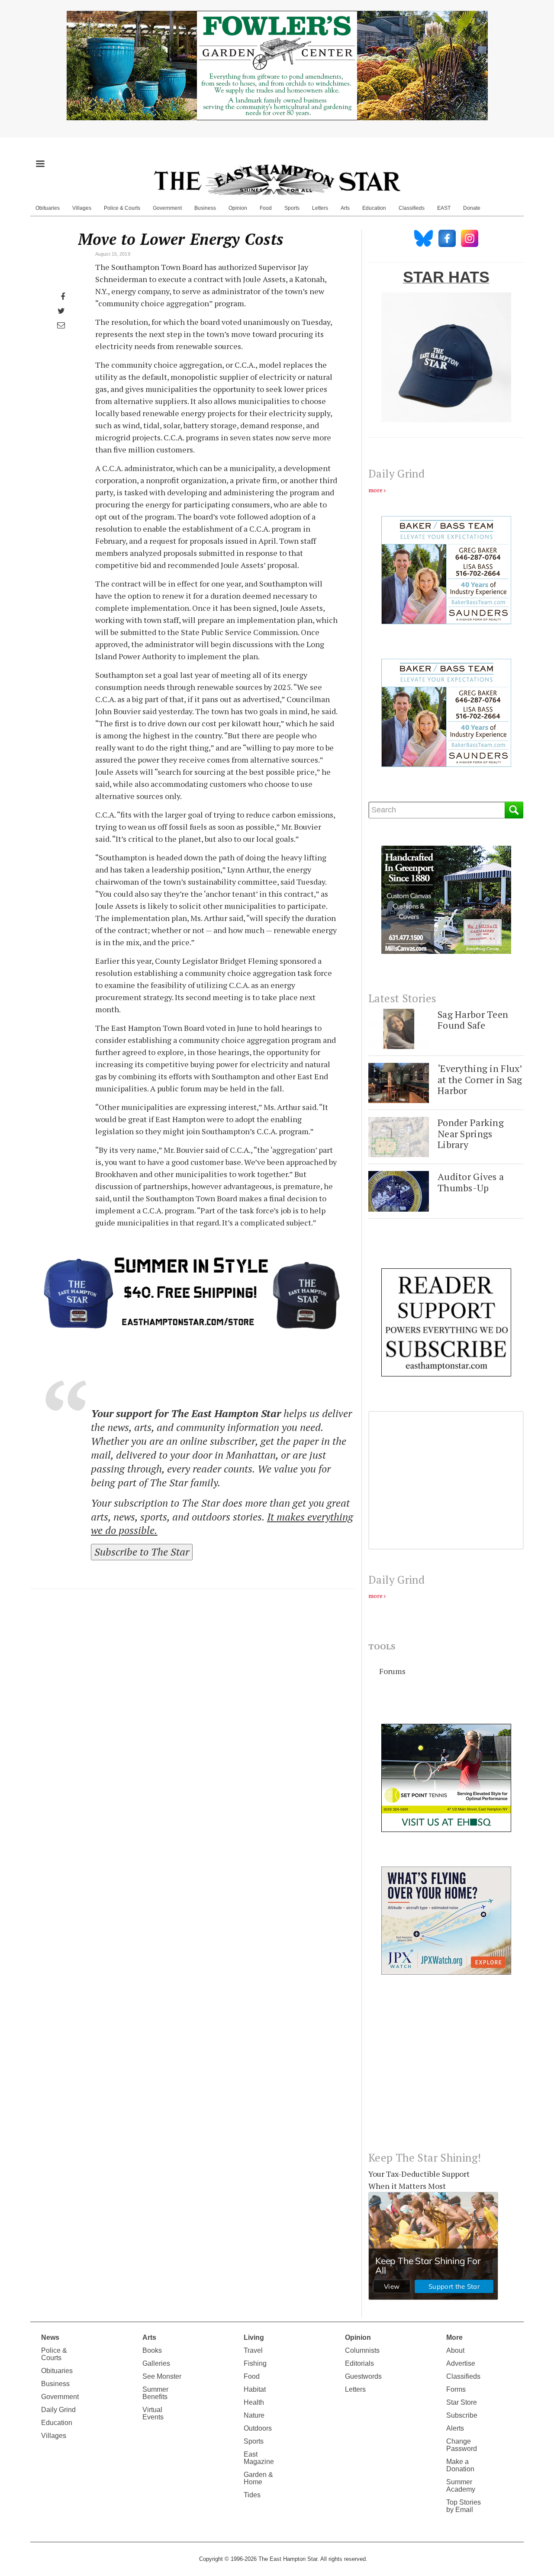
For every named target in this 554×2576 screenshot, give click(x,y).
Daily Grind (58, 2410)
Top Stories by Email (464, 2506)
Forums (392, 1671)
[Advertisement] (446, 2070)
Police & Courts (122, 208)
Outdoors (258, 2428)
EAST (444, 208)
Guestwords (363, 2376)
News (50, 2337)
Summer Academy (461, 2486)
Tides (252, 2495)
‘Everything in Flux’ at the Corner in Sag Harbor (480, 1079)
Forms (456, 2389)
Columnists (362, 2350)
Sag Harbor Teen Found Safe (473, 1020)
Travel (253, 2350)
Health (254, 2402)
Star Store (462, 2402)
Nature (254, 2415)
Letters (320, 208)
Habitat (255, 2389)
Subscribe (462, 2415)
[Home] (277, 180)
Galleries (156, 2363)
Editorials (359, 2363)
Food (266, 208)
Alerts (455, 2428)
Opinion (238, 208)
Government (167, 208)
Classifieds (412, 208)
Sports (292, 208)
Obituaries (48, 208)
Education (374, 208)
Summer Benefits (155, 2393)
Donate (472, 208)
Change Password (462, 2445)
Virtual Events (153, 2413)
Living (254, 2337)
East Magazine (259, 2458)
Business (205, 208)
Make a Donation (460, 2465)
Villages (82, 208)
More (454, 2337)
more (375, 490)
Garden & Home (258, 2478)
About (455, 2350)
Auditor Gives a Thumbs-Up (471, 1182)
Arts (345, 208)
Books (152, 2350)
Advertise (461, 2363)
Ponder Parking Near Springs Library (471, 1133)
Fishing (255, 2363)
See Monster (162, 2376)
